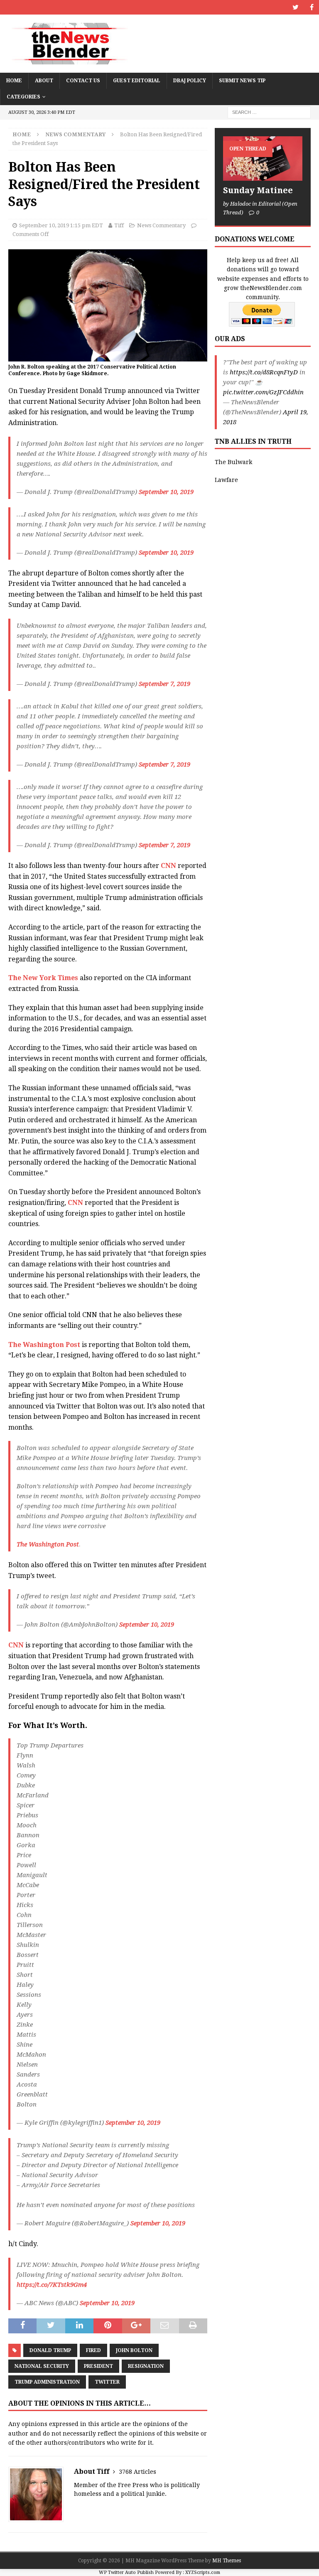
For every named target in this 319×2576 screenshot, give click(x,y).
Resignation (146, 2366)
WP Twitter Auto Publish (126, 2572)
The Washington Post (44, 1345)
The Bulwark (233, 462)
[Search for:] (269, 112)
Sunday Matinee (258, 190)
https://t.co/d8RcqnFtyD (264, 372)
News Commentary (161, 225)
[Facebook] (312, 7)
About (44, 81)
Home (14, 81)
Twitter (107, 2382)
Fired (93, 2350)
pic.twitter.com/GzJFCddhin (263, 392)
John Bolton (134, 2350)
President (98, 2366)
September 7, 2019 (164, 684)
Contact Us (83, 81)
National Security (42, 2366)
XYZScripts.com (203, 2572)
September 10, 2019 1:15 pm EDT (61, 225)
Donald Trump (50, 2350)
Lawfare (226, 480)
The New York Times (43, 978)
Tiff (119, 225)
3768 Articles (137, 2472)
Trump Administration (47, 2382)
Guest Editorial (137, 81)
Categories (23, 97)
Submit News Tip (242, 81)
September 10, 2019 (166, 492)
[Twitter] (296, 7)
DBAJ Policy (190, 81)
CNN (168, 866)
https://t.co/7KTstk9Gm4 (52, 2285)
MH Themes (227, 2561)
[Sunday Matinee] (263, 159)
